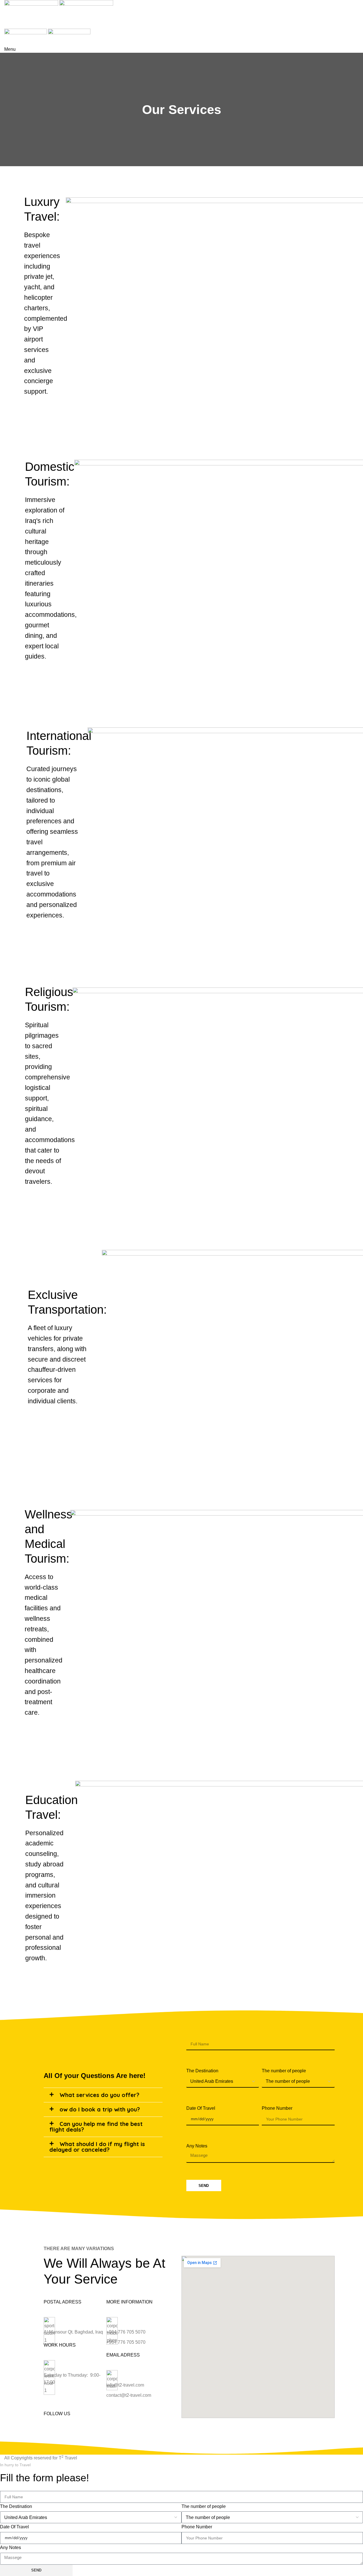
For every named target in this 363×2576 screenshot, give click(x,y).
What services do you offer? (99, 2095)
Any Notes (197, 2146)
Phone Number (277, 2108)
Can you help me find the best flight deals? (96, 2127)
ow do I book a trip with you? (100, 2109)
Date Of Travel (201, 2108)
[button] (103, 2095)
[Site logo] (32, 10)
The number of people (284, 2071)
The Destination (202, 2071)
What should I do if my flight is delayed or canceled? (97, 2147)
